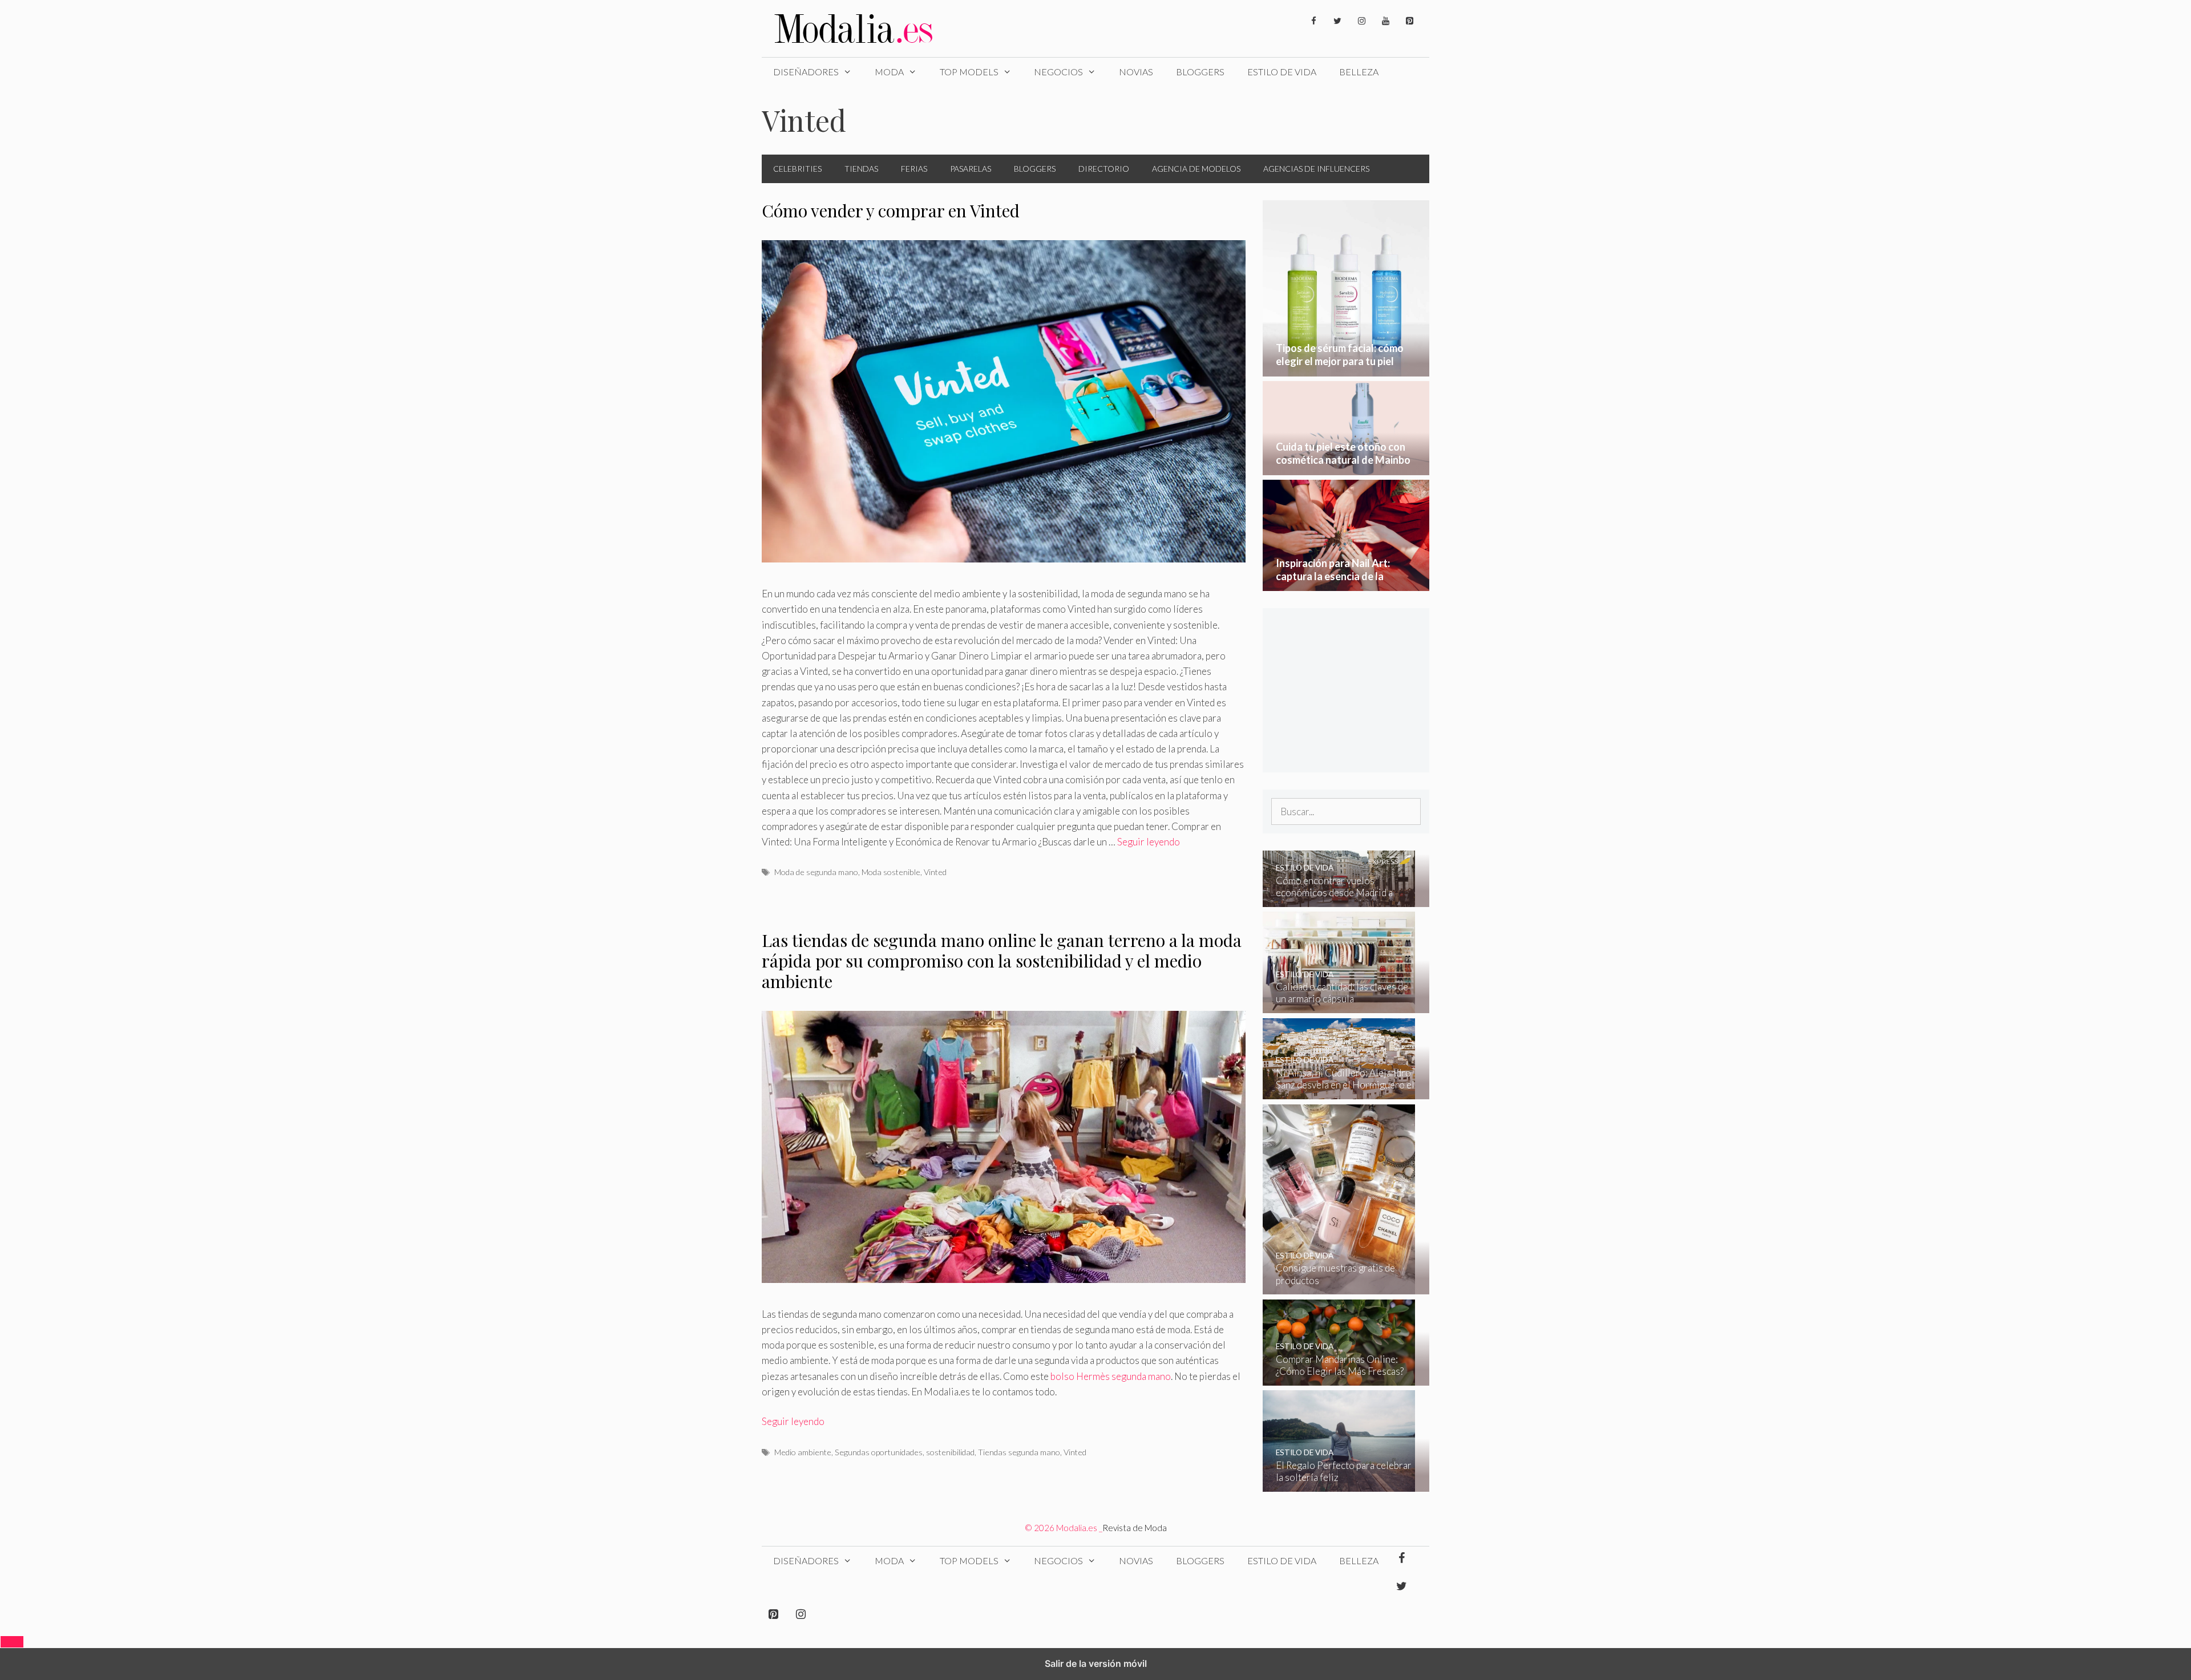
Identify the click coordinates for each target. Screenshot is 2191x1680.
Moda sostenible (891, 872)
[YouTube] (1385, 21)
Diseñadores (806, 72)
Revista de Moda (1135, 1528)
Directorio (1104, 169)
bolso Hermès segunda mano (1111, 1376)
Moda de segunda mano (816, 872)
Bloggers (1200, 72)
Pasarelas (971, 169)
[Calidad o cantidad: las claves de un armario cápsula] (1339, 1005)
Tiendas (861, 169)
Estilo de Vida (1282, 72)
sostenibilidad (950, 1452)
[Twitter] (1337, 21)
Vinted (935, 872)
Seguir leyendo (1149, 842)
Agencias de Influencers (1316, 169)
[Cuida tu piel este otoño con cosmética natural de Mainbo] (1346, 467)
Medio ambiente (803, 1452)
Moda (889, 72)
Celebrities (797, 169)
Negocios (1058, 72)
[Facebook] (1313, 21)
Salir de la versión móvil (1096, 1663)
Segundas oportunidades (879, 1452)
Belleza (1359, 72)
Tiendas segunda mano (1019, 1452)
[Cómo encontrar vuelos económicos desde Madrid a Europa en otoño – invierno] (1339, 899)
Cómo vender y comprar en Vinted (891, 210)
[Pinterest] (1409, 21)
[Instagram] (1361, 21)
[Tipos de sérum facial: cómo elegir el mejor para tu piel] (1346, 369)
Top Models (969, 72)
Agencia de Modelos (1196, 169)
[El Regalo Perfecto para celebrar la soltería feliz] (1339, 1484)
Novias (1136, 72)
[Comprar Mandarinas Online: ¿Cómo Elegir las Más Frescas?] (1339, 1377)
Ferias (914, 169)
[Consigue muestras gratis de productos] (1339, 1287)
